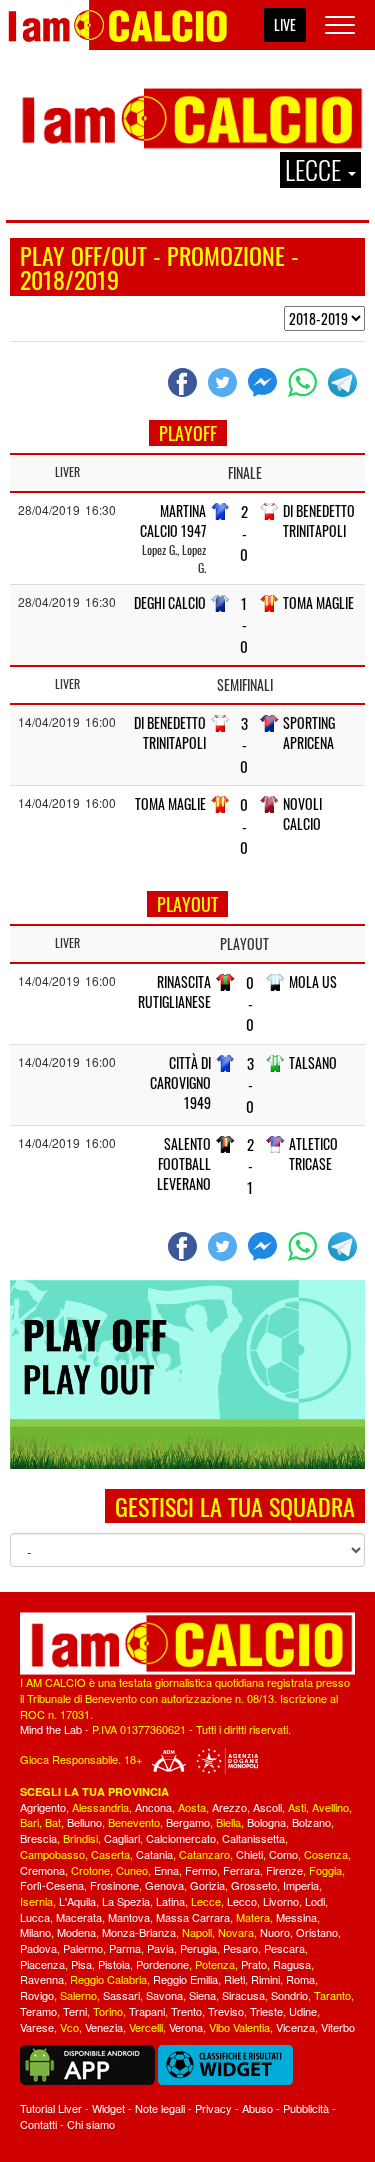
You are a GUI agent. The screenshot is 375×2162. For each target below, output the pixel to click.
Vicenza (295, 2027)
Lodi (315, 1901)
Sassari (121, 1995)
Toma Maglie (318, 602)
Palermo (83, 1948)
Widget (108, 2108)
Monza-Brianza (139, 1932)
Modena (76, 1932)
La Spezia (126, 1901)
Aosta (192, 1807)
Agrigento (43, 1807)
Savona (164, 1995)
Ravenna (42, 1979)
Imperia (301, 1885)
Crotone (90, 1870)
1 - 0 (244, 625)
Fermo (201, 1870)
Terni (75, 2011)
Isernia (36, 1901)
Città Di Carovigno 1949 (180, 1082)
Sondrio (289, 1995)
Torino (108, 2011)
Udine (303, 2011)
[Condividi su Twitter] (225, 382)
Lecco (242, 1901)
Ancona (153, 1807)
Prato (254, 1964)
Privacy (213, 2108)
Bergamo (188, 1822)
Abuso (257, 2108)
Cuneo (132, 1870)
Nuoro (275, 1932)
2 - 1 (250, 1166)
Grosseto (254, 1885)
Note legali (160, 2108)
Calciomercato (181, 1838)
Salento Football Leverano (184, 1163)
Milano (35, 1932)
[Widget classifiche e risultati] (225, 2063)
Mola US (313, 981)
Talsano (313, 1062)
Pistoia (114, 1964)
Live (285, 24)
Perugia (198, 1948)
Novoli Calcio (302, 813)
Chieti (249, 1854)
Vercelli (146, 2027)
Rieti (234, 1979)
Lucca (35, 1917)
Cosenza (326, 1854)
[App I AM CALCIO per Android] (87, 2063)
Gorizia (207, 1885)
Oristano (317, 1932)
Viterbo (338, 2027)
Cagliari (122, 1838)
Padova (38, 1948)
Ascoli (267, 1807)
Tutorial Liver (51, 2108)
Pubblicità (306, 2108)
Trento (186, 2011)
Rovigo (37, 1995)
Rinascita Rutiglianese (174, 991)
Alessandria (100, 1807)
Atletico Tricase (313, 1153)
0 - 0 (244, 826)
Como (283, 1854)
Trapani (147, 2011)
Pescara (284, 1948)
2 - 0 (244, 533)
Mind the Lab (51, 1729)
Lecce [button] (315, 170)
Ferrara (241, 1870)
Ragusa (292, 1964)
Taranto (332, 1995)
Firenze (284, 1870)
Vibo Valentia (239, 2027)
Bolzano (311, 1822)
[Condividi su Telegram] (345, 382)
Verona (186, 2027)
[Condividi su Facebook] (185, 382)
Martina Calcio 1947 (173, 520)
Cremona (42, 1870)
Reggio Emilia (185, 1979)
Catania (154, 1854)
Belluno (84, 1822)
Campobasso (52, 1854)
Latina (170, 1901)
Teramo (38, 2011)
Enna (166, 1870)
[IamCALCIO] (187, 1644)
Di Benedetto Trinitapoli (319, 520)
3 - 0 (244, 745)
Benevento (134, 1822)
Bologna (266, 1822)
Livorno (281, 1901)
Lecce (206, 1901)
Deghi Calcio (170, 602)
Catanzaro (204, 1854)
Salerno (78, 1995)
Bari (29, 1822)
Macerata (79, 1917)
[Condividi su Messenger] (265, 382)
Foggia (325, 1870)
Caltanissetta (253, 1838)
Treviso (226, 2011)
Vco (69, 2027)
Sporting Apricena (309, 732)
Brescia (38, 1838)
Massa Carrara (193, 1917)
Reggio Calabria (108, 1979)
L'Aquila (77, 1901)
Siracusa (243, 1995)
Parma (125, 1948)
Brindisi (80, 1838)
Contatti (38, 2124)
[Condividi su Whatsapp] (305, 382)
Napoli (197, 1932)
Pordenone (162, 1964)
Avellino (330, 1807)
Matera (253, 1917)
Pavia (160, 1948)
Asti (297, 1807)
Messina (296, 1917)
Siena (202, 1995)
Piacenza (42, 1964)
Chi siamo (91, 2124)
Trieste (266, 2011)
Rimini (265, 1979)
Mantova (129, 1917)
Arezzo (229, 1807)
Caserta (110, 1854)
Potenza (215, 1964)
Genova (164, 1885)
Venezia (104, 2027)
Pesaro (240, 1948)
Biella (228, 1822)
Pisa (81, 1964)
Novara (236, 1932)
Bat (53, 1822)
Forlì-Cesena (52, 1885)
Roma (300, 1979)
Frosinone (114, 1885)
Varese (37, 2027)
